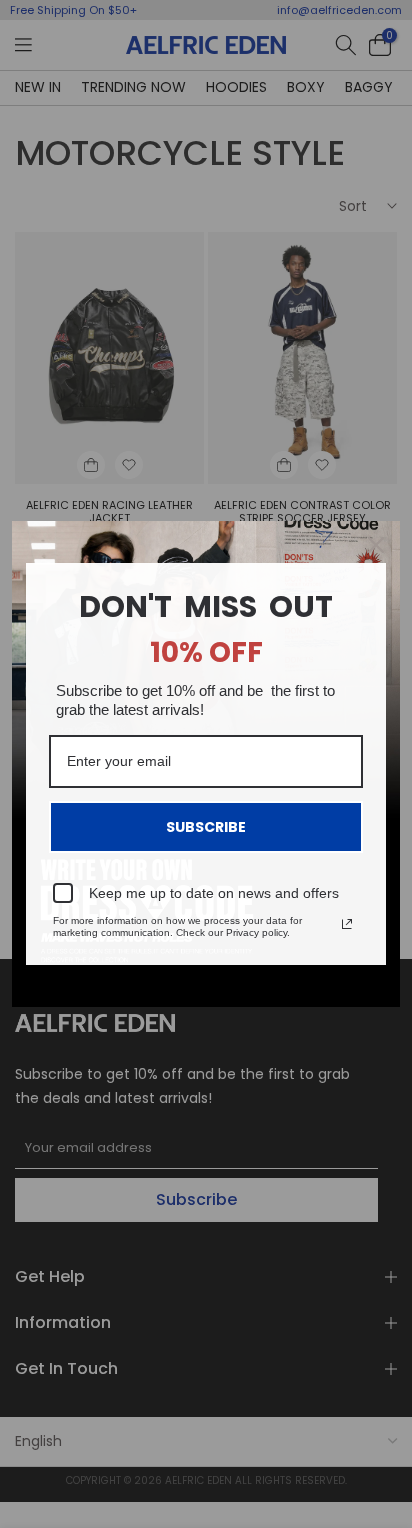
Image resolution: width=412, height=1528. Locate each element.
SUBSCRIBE (206, 827)
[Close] (376, 545)
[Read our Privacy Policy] (347, 924)
